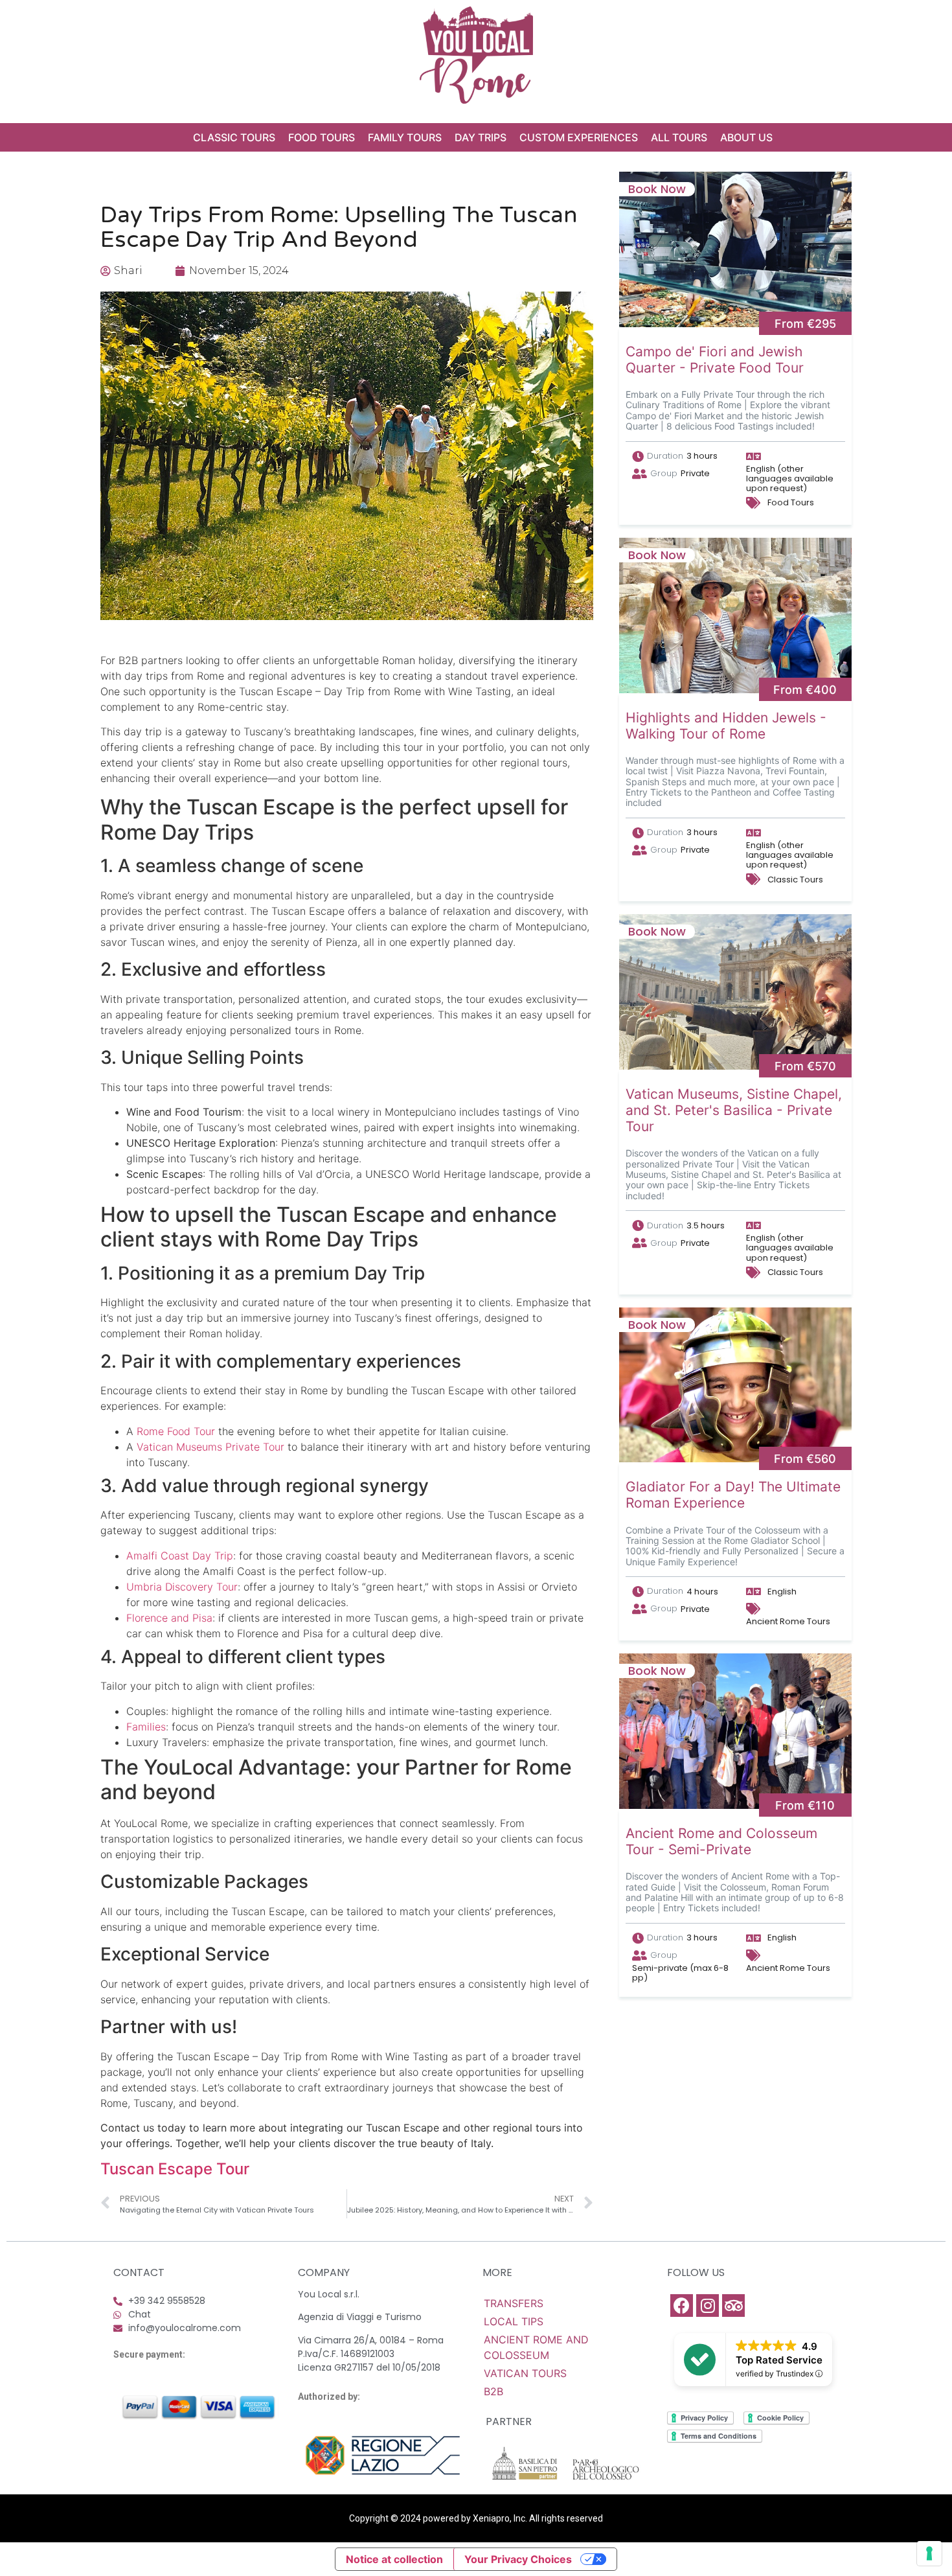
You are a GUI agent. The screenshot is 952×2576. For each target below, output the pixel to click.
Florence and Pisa (169, 1618)
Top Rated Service (779, 2360)
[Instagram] (708, 2306)
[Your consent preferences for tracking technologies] (929, 2553)
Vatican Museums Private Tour (210, 1447)
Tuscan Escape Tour (175, 2169)
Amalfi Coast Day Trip (180, 1556)
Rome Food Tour (176, 1431)
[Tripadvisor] (733, 2306)
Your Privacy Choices (518, 2559)
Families (146, 1727)
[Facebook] (682, 2306)
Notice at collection (394, 2559)
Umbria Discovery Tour (182, 1587)
